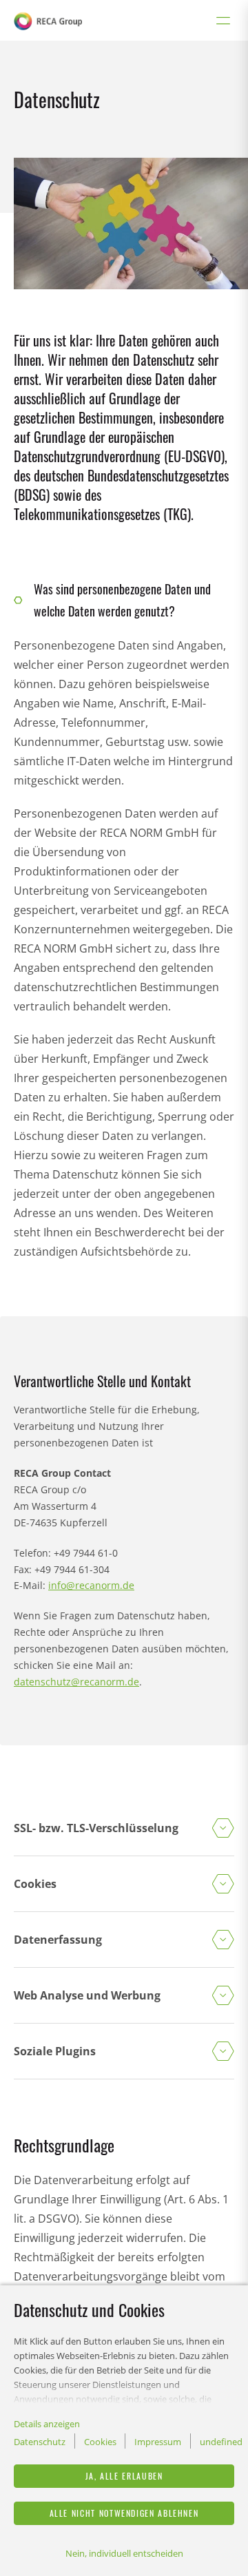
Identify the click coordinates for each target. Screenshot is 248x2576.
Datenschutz (40, 2442)
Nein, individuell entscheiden (124, 2553)
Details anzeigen (47, 2424)
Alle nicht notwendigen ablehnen (124, 2513)
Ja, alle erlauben (124, 2476)
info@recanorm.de (91, 1585)
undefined (221, 2442)
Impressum (158, 2442)
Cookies (100, 2442)
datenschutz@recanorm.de (76, 1682)
